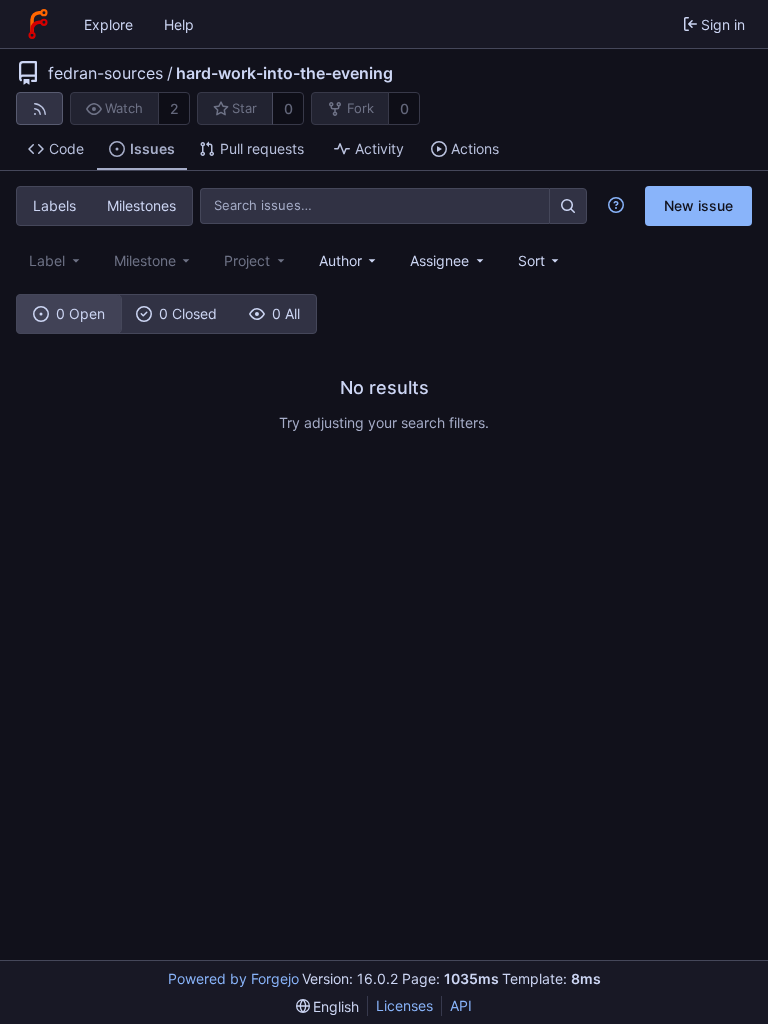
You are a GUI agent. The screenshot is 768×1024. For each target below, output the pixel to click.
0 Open (80, 313)
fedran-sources (105, 73)
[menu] (540, 260)
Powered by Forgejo (233, 978)
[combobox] (349, 260)
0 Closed (188, 313)
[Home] (38, 24)
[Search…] (568, 205)
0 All (286, 313)
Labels (54, 205)
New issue (698, 205)
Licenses (404, 1005)
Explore (108, 24)
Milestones (141, 205)
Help (179, 24)
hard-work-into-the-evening (284, 73)
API (461, 1005)
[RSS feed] (39, 108)
